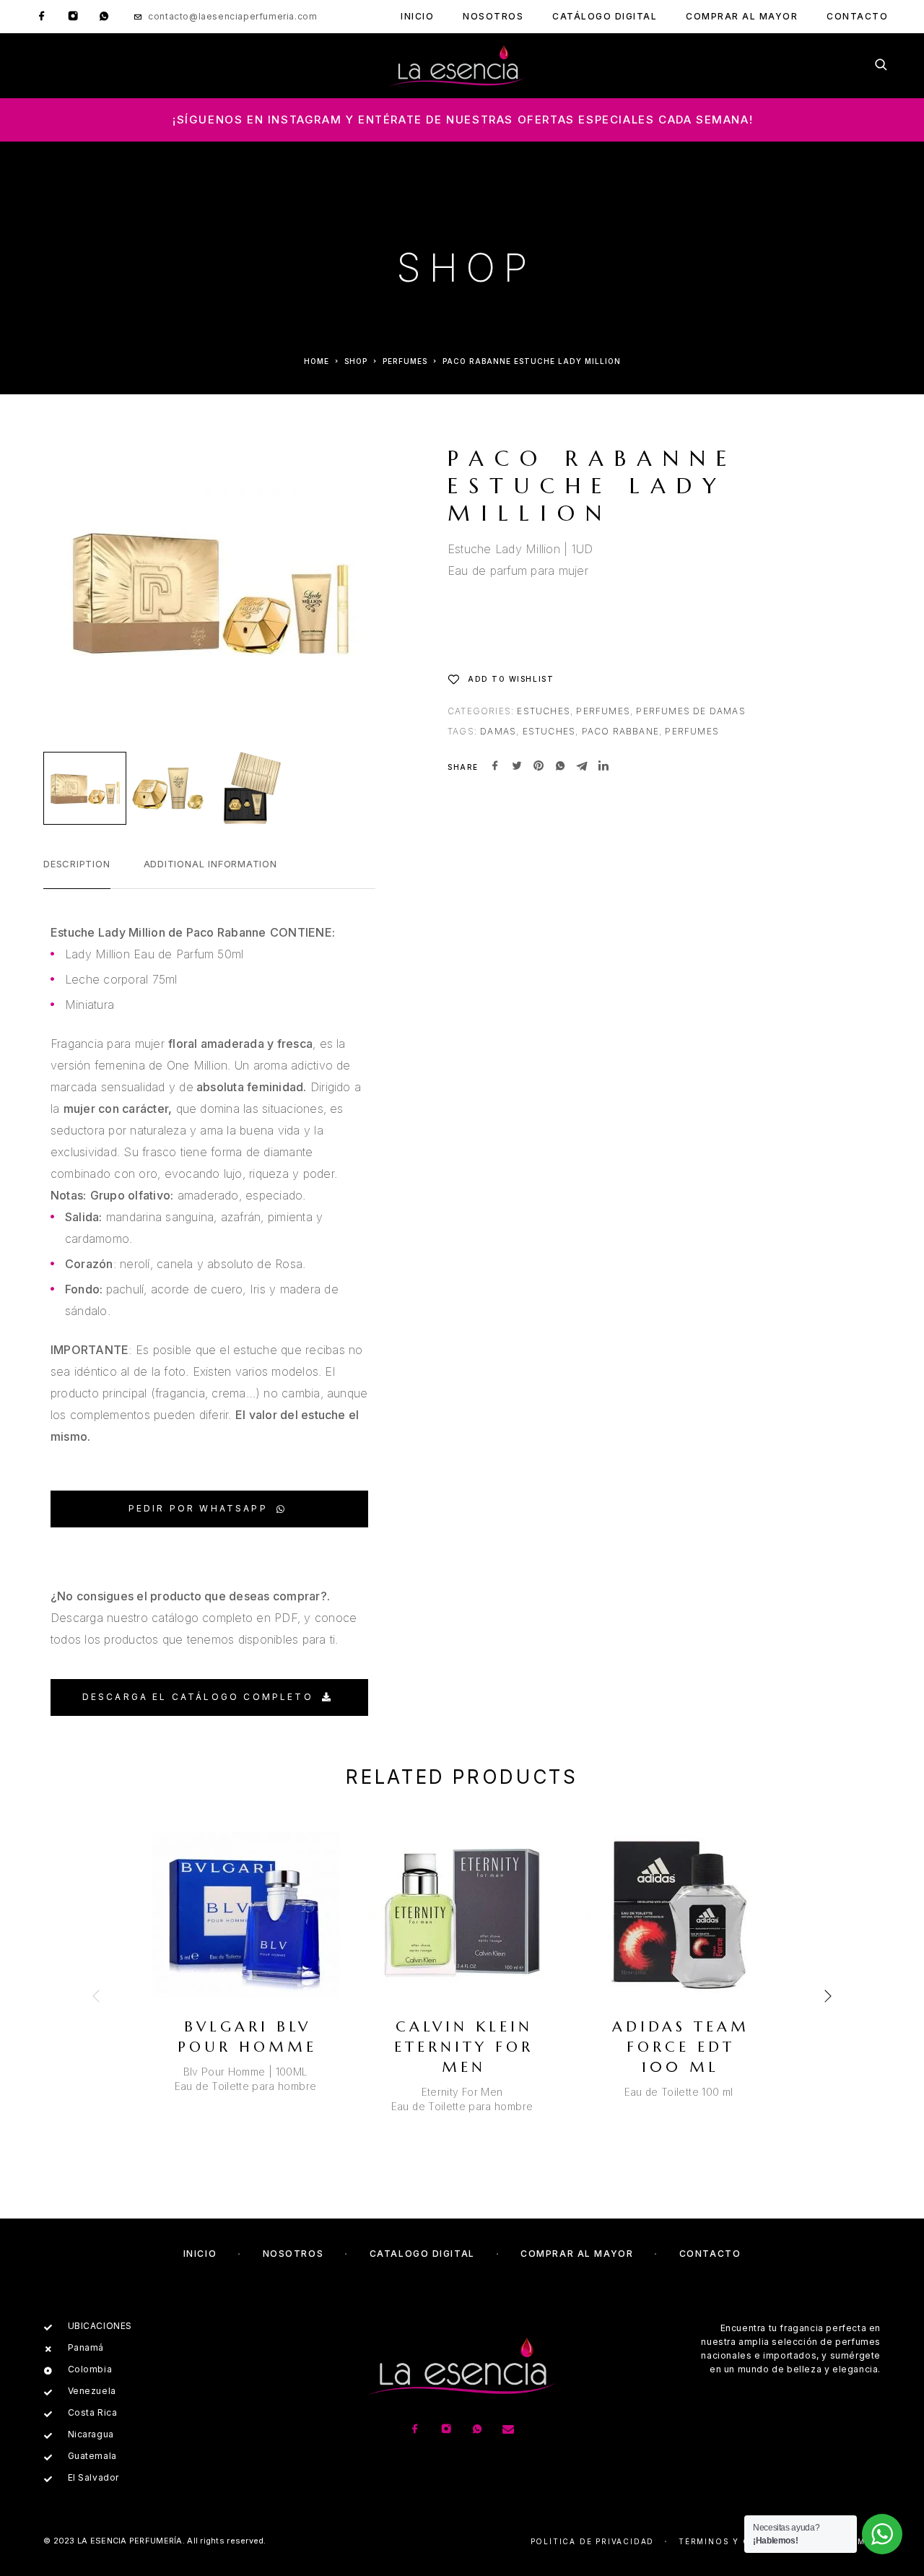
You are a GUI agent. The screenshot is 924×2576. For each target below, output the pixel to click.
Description (77, 864)
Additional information (210, 864)
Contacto (857, 16)
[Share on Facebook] (495, 767)
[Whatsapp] (104, 17)
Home (317, 361)
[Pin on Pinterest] (539, 767)
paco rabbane (620, 731)
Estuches (544, 711)
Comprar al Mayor (742, 16)
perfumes (692, 731)
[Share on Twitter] (517, 767)
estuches (549, 731)
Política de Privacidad (593, 2541)
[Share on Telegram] (582, 767)
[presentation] (97, 1996)
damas (498, 731)
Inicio (417, 16)
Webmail (859, 2541)
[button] (209, 1509)
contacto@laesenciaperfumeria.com (232, 16)
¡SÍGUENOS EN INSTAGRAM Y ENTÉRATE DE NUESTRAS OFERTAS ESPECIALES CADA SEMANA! (463, 120)
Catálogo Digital (605, 16)
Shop (356, 361)
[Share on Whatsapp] (560, 767)
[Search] (881, 66)
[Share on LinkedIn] (603, 767)
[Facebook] (42, 17)
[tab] (77, 873)
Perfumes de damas (690, 711)
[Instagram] (73, 17)
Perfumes (405, 361)
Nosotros (493, 16)
